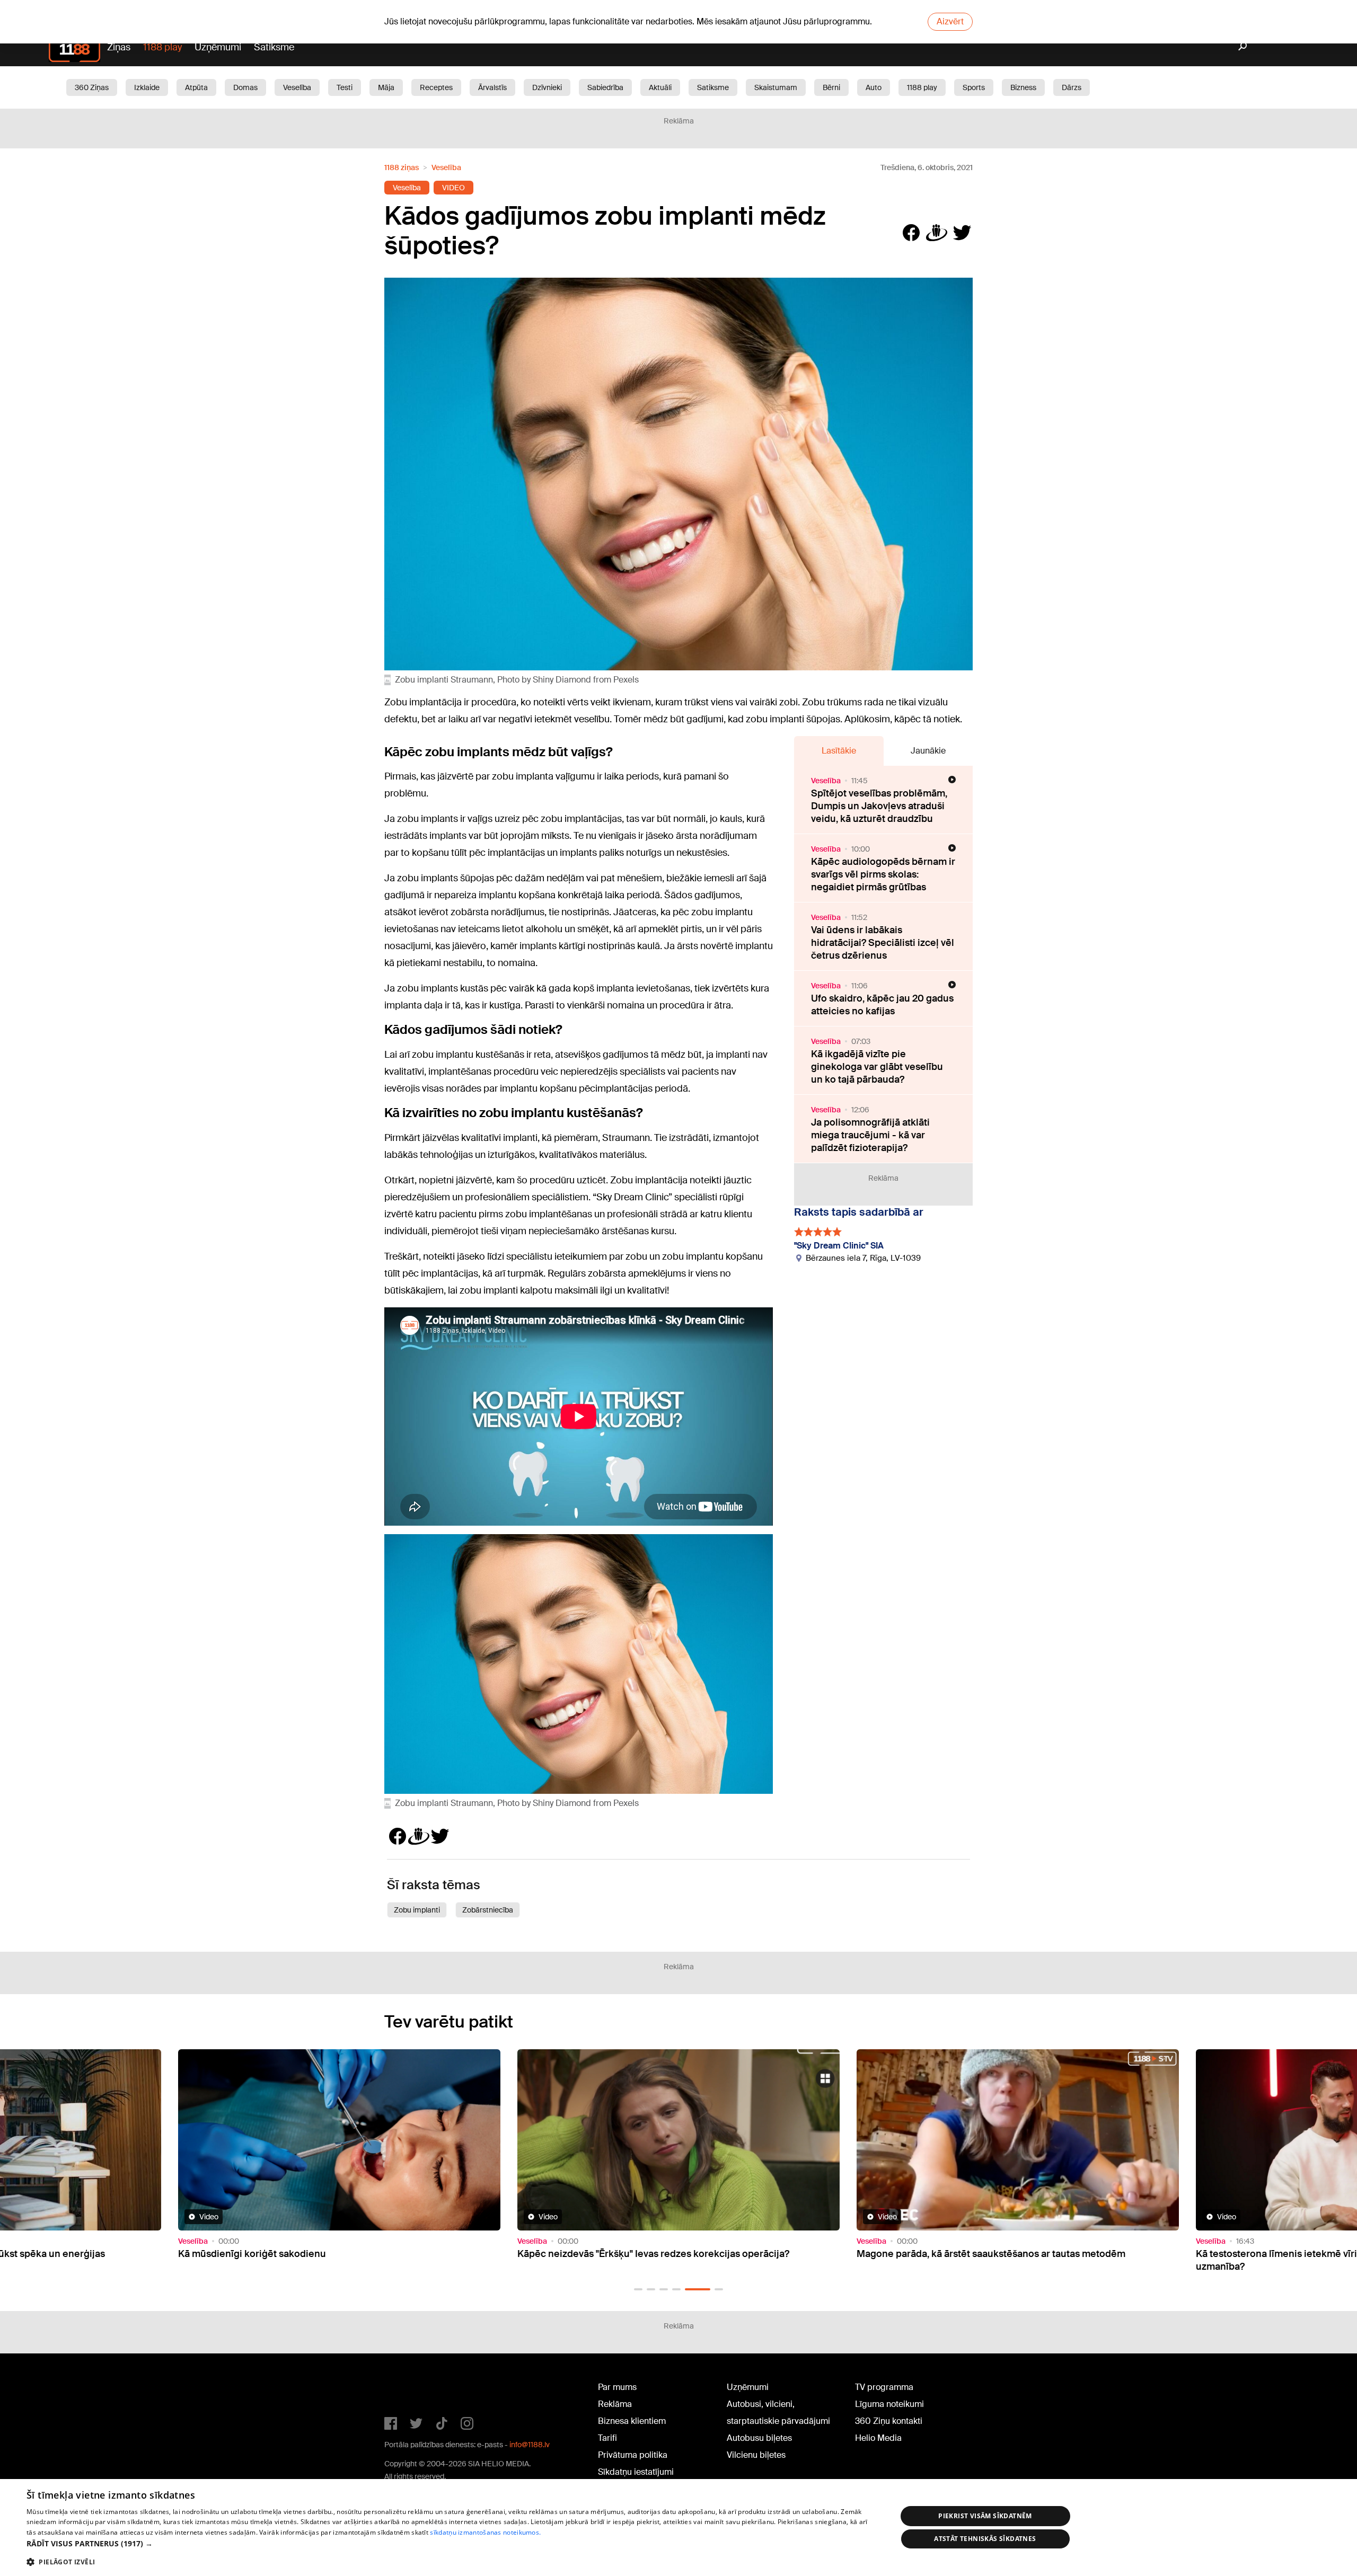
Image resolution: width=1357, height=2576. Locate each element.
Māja (386, 87)
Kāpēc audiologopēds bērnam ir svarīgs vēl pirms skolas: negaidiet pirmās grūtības (883, 874)
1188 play (162, 47)
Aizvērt (950, 21)
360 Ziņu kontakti (889, 2421)
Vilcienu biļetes (756, 2455)
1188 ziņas (402, 167)
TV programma (884, 2387)
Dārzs (1072, 87)
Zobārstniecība (488, 1910)
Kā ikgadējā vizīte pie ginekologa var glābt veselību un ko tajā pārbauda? (877, 1067)
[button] (638, 2289)
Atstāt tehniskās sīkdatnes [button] (985, 2539)
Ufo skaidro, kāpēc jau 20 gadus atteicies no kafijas (882, 1005)
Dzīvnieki (547, 87)
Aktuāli (660, 87)
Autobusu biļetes (759, 2438)
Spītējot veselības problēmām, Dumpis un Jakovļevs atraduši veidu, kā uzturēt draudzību (879, 806)
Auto (874, 87)
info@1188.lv (530, 2445)
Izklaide (147, 87)
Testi (345, 87)
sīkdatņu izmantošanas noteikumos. (485, 2532)
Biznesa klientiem (632, 2421)
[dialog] (678, 2528)
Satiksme (274, 47)
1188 (406, 2389)
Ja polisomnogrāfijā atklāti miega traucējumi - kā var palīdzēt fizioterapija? (870, 1135)
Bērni (831, 87)
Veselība (297, 87)
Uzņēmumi (218, 47)
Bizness (1023, 87)
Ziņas (119, 47)
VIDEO (453, 188)
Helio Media (878, 2438)
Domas (245, 87)
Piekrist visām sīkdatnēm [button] (985, 2516)
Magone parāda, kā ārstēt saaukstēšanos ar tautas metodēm (652, 2254)
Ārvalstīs (492, 87)
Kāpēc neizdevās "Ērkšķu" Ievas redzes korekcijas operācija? (314, 2254)
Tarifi (607, 2438)
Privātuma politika (633, 2455)
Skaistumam (776, 87)
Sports (974, 87)
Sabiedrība (605, 87)
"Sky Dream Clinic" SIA (839, 1246)
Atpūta (196, 87)
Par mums (617, 2387)
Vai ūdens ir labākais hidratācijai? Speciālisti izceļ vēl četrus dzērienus (883, 943)
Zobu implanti (417, 1910)
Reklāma (615, 2404)
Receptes (436, 87)
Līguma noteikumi (889, 2404)
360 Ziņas (92, 87)
